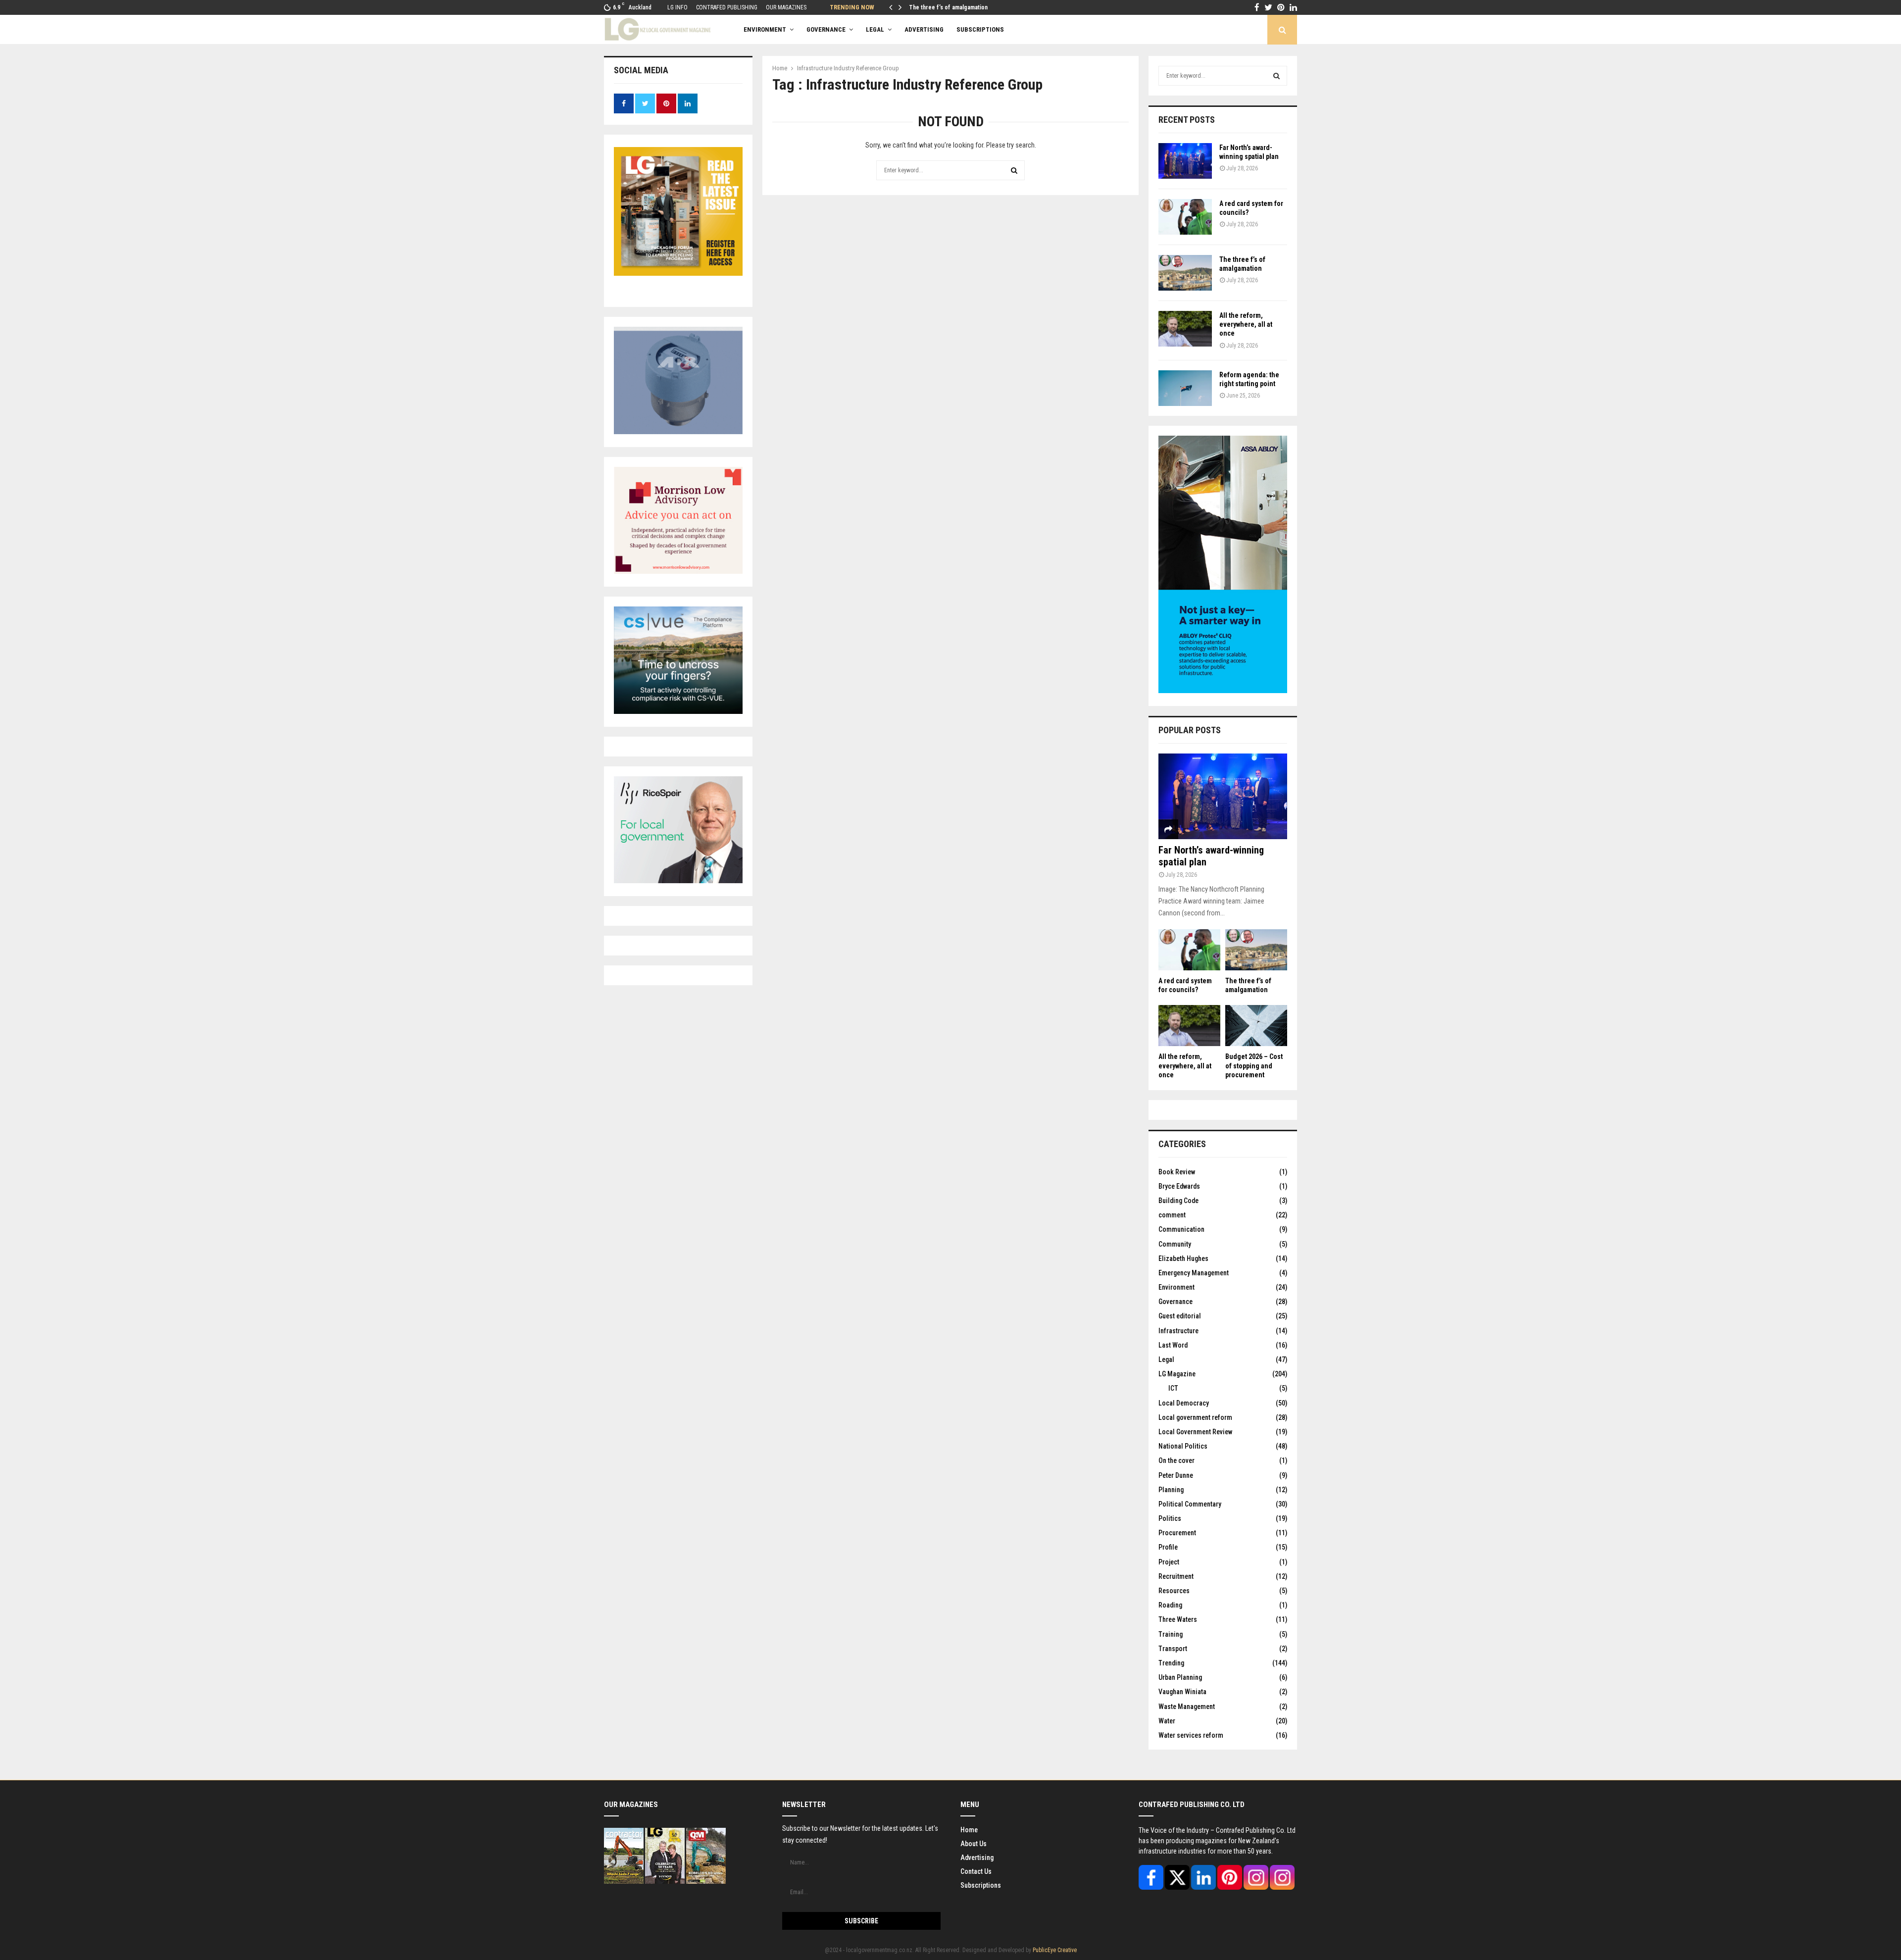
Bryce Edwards (1179, 1186)
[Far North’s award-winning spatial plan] (1185, 161)
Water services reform (1191, 1735)
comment (1172, 1215)
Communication (1181, 1229)
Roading (1170, 1605)
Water (1167, 1721)
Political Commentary (1190, 1504)
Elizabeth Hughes (1183, 1258)
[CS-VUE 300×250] (678, 711)
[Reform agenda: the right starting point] (1185, 388)
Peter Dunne (1176, 1475)
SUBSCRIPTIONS (980, 29)
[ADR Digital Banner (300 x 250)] (678, 432)
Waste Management (1187, 1707)
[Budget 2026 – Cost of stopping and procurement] (1256, 1026)
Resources (1174, 1591)
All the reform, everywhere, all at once (1246, 324)
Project (1169, 1562)
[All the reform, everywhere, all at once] (1185, 329)
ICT (1173, 1388)
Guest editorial (1180, 1316)
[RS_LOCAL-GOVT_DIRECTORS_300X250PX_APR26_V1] (678, 881)
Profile (1168, 1547)
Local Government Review (1195, 1432)
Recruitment (1176, 1576)
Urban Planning (1180, 1677)
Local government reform (1195, 1417)
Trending (1171, 1663)
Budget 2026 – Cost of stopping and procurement (1254, 1065)
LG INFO (677, 7)
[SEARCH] (1276, 76)
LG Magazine (1177, 1374)
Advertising (977, 1858)
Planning (1171, 1490)
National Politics (1183, 1446)
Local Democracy (1184, 1403)
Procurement (1177, 1533)
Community (1175, 1244)
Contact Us (976, 1871)
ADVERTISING (924, 29)
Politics (1170, 1518)
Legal (875, 29)
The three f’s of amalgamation (948, 7)
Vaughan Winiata (1182, 1692)
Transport (1173, 1649)
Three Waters (1178, 1619)
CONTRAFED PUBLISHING (727, 7)
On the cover (1176, 1460)
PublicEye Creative (1055, 1950)
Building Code (1178, 1201)
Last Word (1173, 1345)
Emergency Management (1194, 1273)
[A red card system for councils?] (1185, 217)
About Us (974, 1844)
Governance (826, 29)
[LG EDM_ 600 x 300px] (1223, 691)
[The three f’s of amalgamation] (1185, 273)
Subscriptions (981, 1885)
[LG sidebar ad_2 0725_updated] (678, 571)
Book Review (1177, 1172)
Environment (765, 29)
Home (969, 1830)
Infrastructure (1178, 1331)
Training (1171, 1634)
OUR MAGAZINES (786, 7)
